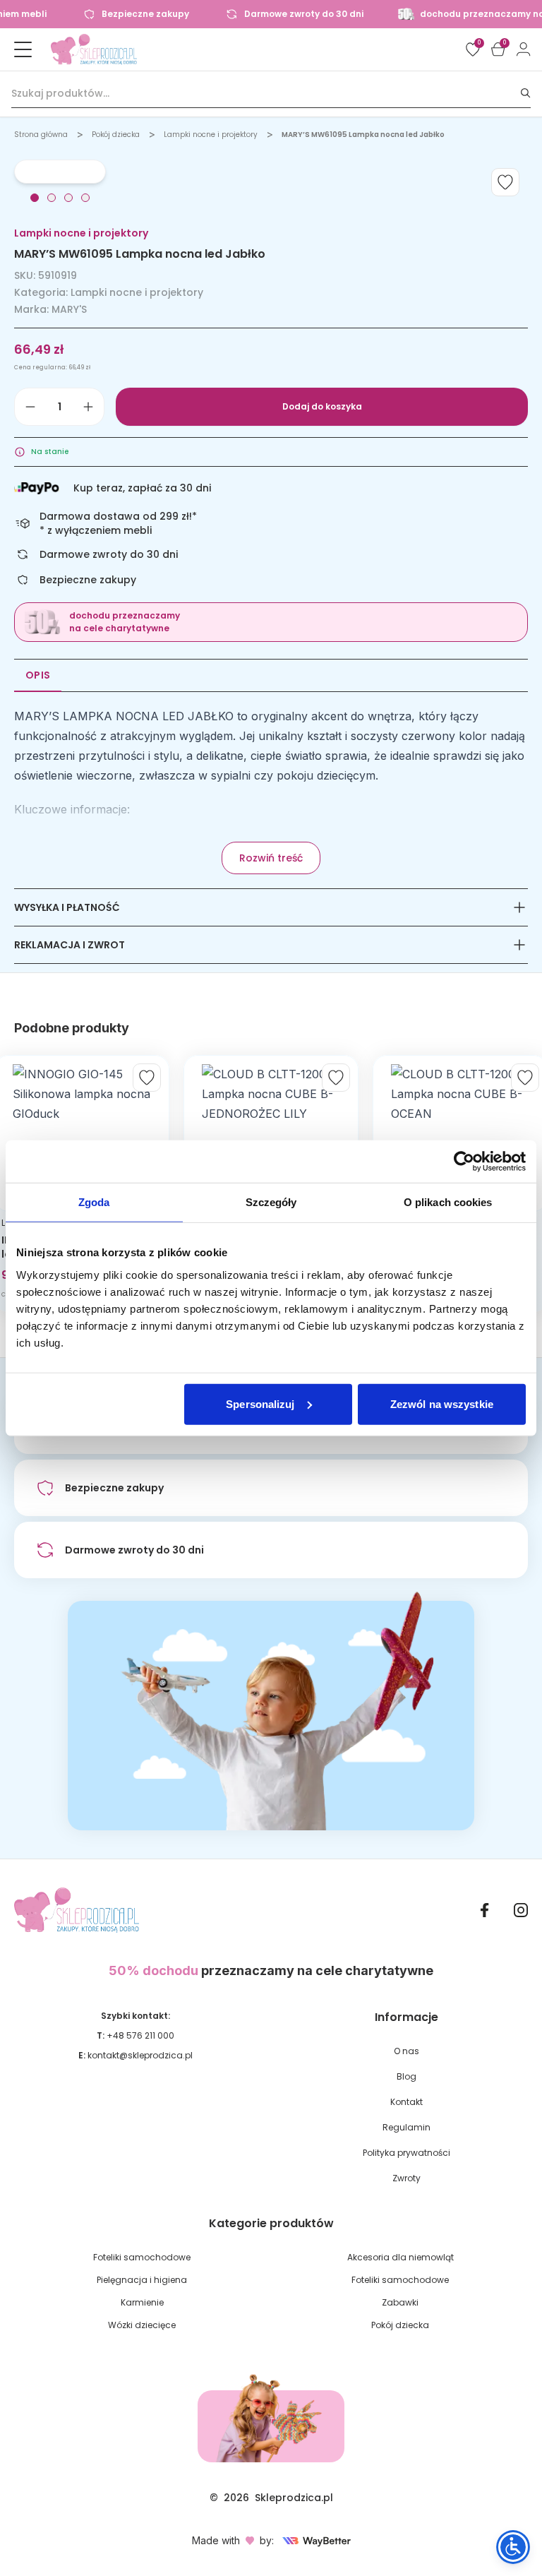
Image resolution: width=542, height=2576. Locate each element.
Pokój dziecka (116, 135)
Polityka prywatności (406, 2153)
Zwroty (406, 2178)
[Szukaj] (526, 94)
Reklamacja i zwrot (70, 945)
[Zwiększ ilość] (88, 407)
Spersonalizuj (260, 1403)
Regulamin (406, 2127)
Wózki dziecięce (142, 2325)
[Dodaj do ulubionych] (505, 182)
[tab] (35, 198)
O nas (406, 2051)
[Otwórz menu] (23, 49)
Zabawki (400, 2302)
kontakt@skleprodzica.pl (140, 2055)
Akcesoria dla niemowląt (401, 2257)
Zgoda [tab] (94, 1202)
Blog (406, 2076)
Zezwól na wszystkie (442, 1403)
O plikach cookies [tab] (448, 1202)
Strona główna (41, 135)
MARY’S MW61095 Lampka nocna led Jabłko (363, 135)
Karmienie (142, 2302)
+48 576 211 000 (140, 2035)
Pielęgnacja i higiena (142, 2280)
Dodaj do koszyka (322, 406)
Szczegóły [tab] (271, 1202)
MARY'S (69, 309)
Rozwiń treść (271, 858)
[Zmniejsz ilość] (30, 407)
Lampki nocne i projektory (211, 135)
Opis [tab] (38, 675)
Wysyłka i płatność (67, 907)
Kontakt (406, 2102)
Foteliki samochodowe (142, 2257)
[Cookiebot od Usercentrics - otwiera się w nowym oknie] (464, 1162)
